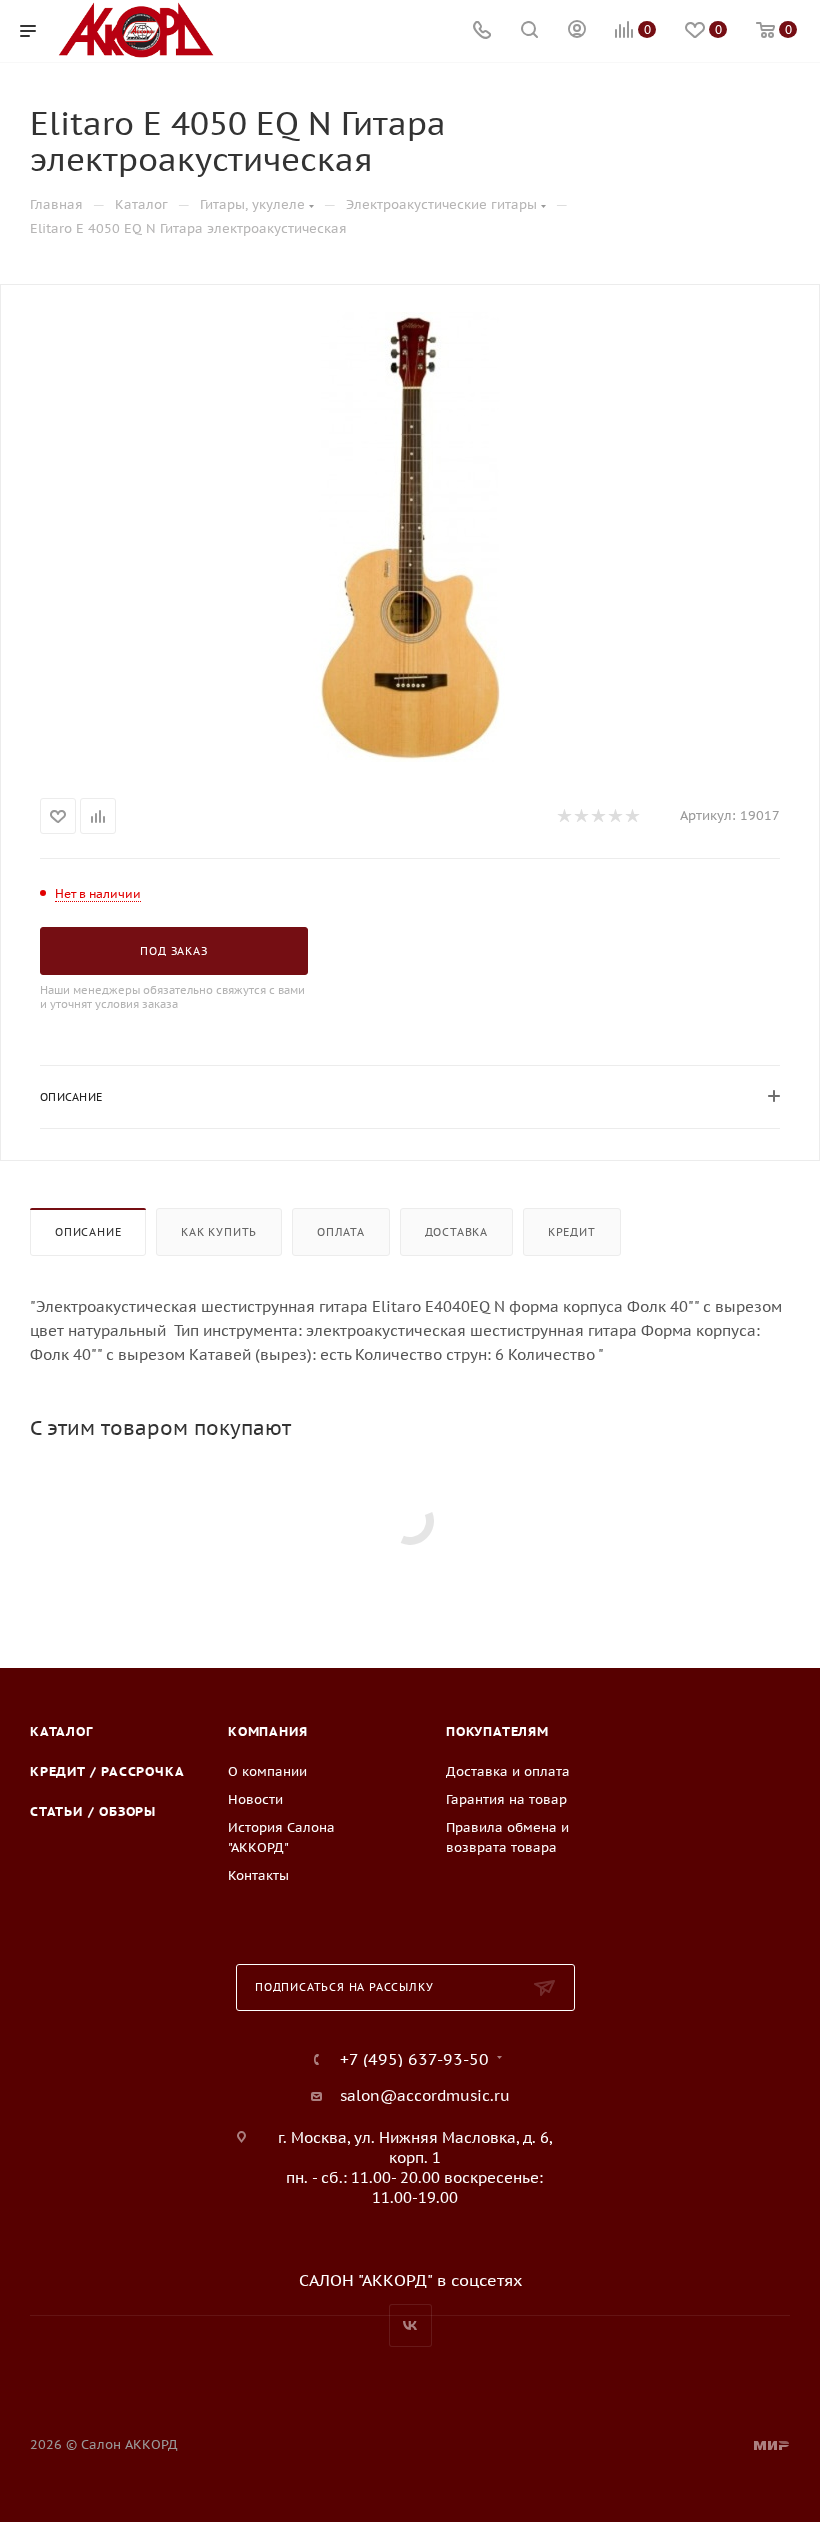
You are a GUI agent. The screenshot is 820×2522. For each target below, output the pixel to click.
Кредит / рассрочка (107, 1771)
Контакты (258, 1875)
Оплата (341, 1232)
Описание (88, 1232)
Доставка (456, 1232)
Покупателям (497, 1731)
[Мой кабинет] (577, 31)
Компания (267, 1731)
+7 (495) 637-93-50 (414, 2059)
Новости (255, 1799)
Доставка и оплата (508, 1771)
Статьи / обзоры (93, 1811)
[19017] (410, 537)
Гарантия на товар (506, 1799)
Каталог (61, 1731)
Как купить (219, 1232)
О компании (267, 1771)
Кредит (572, 1232)
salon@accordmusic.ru (425, 2095)
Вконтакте (410, 2325)
